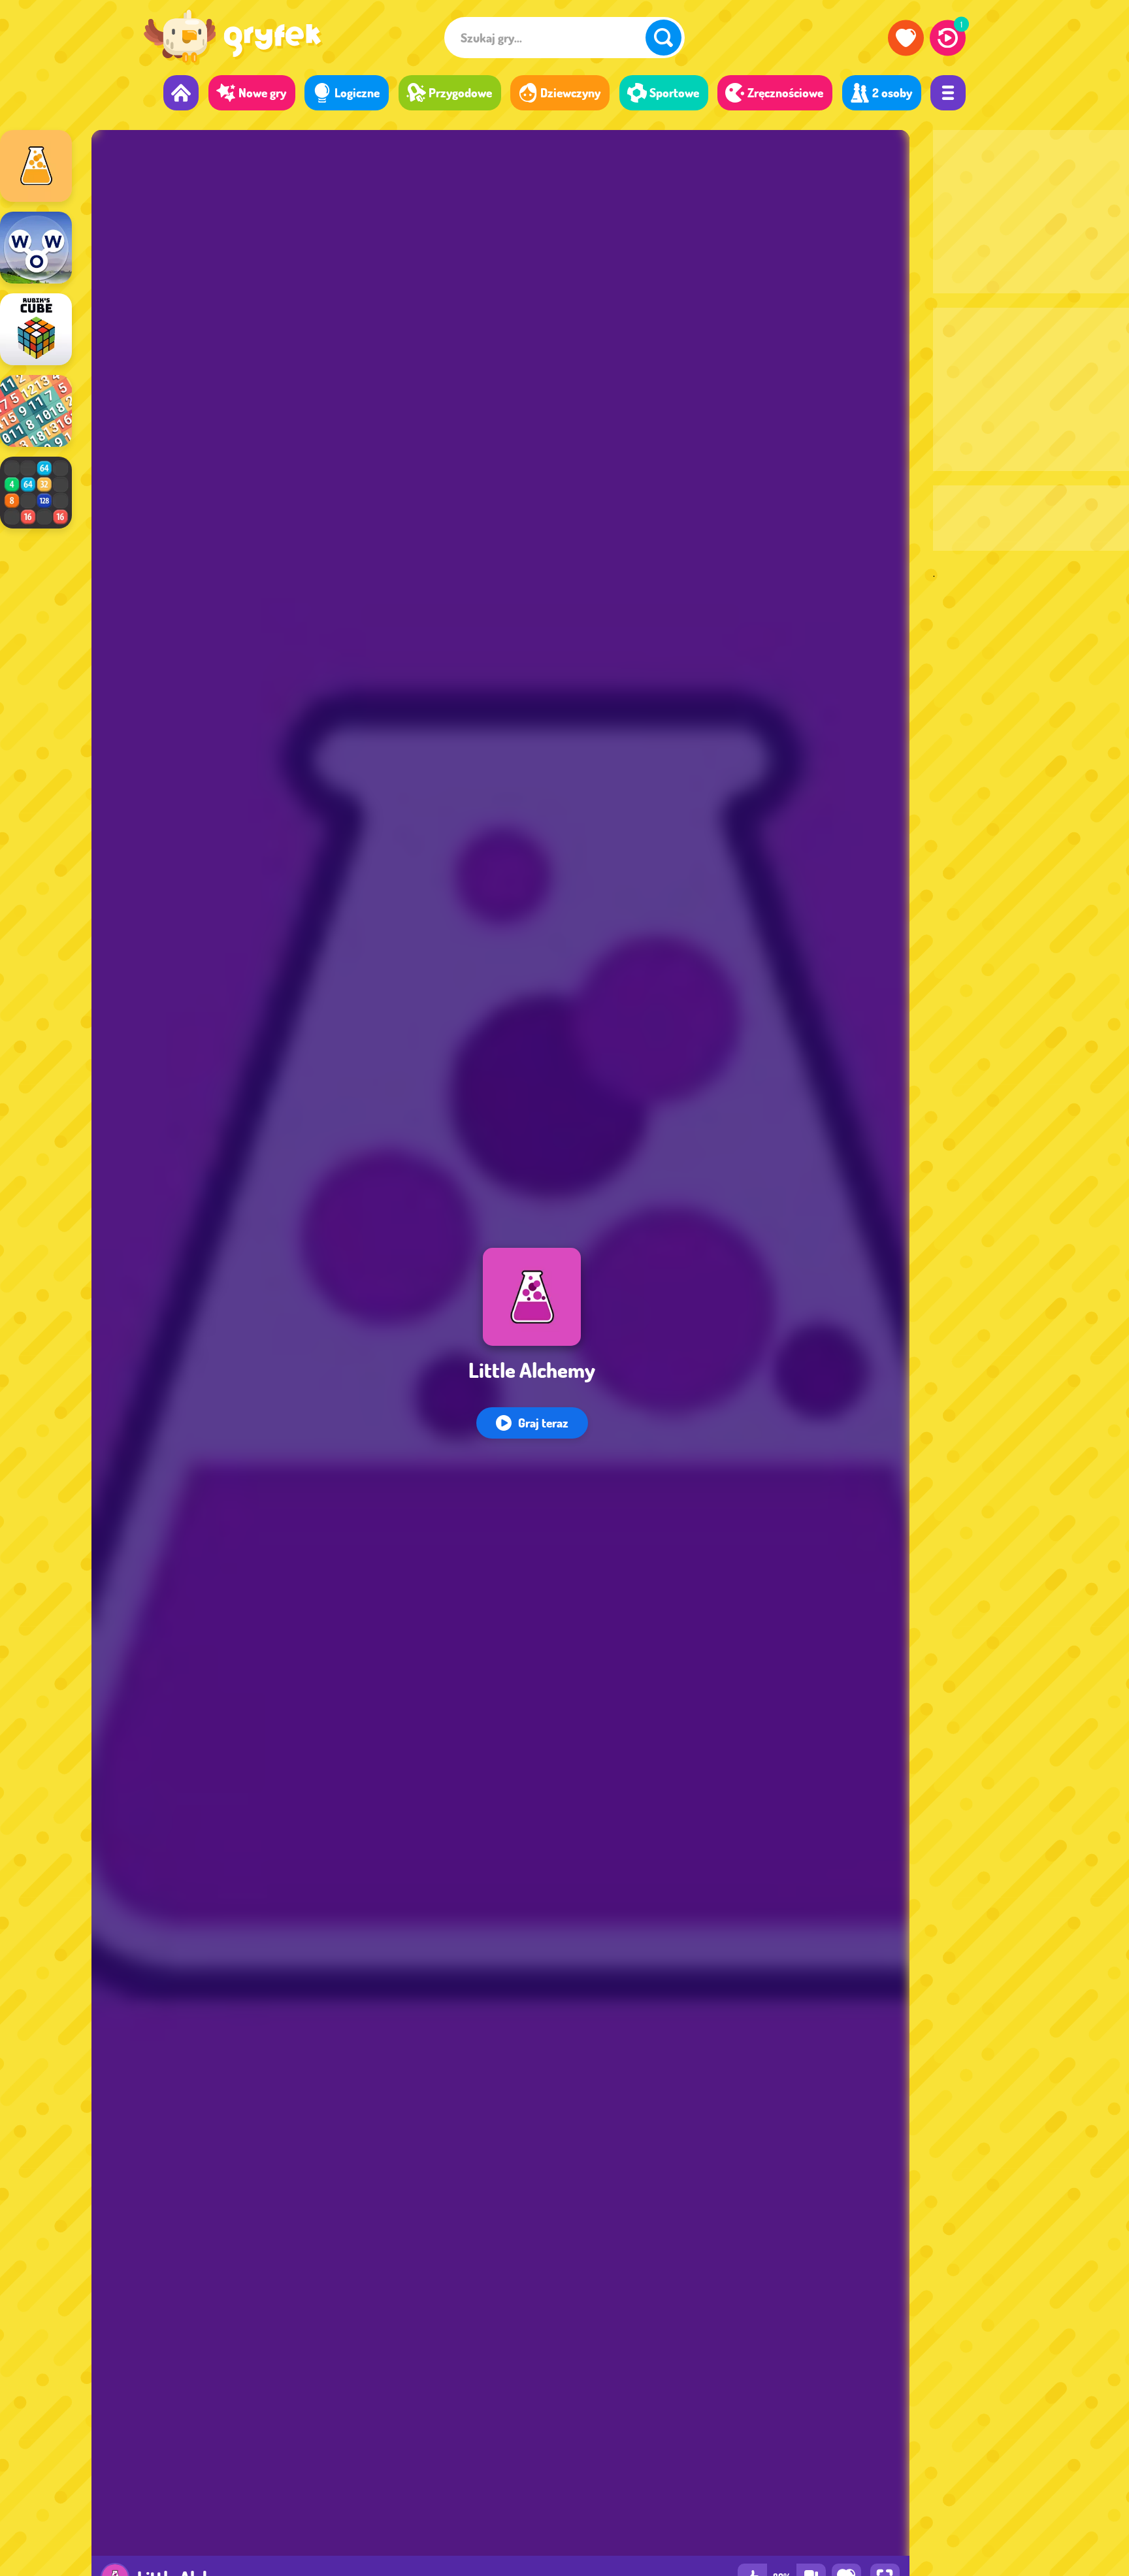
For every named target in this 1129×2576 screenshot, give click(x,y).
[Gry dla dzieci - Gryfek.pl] (233, 40)
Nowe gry (262, 92)
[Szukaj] (663, 38)
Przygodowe (460, 92)
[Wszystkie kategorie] (948, 93)
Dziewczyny (570, 92)
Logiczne (357, 92)
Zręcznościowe (785, 92)
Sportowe (674, 92)
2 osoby (892, 92)
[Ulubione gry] (906, 38)
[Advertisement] (1031, 212)
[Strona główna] (181, 93)
